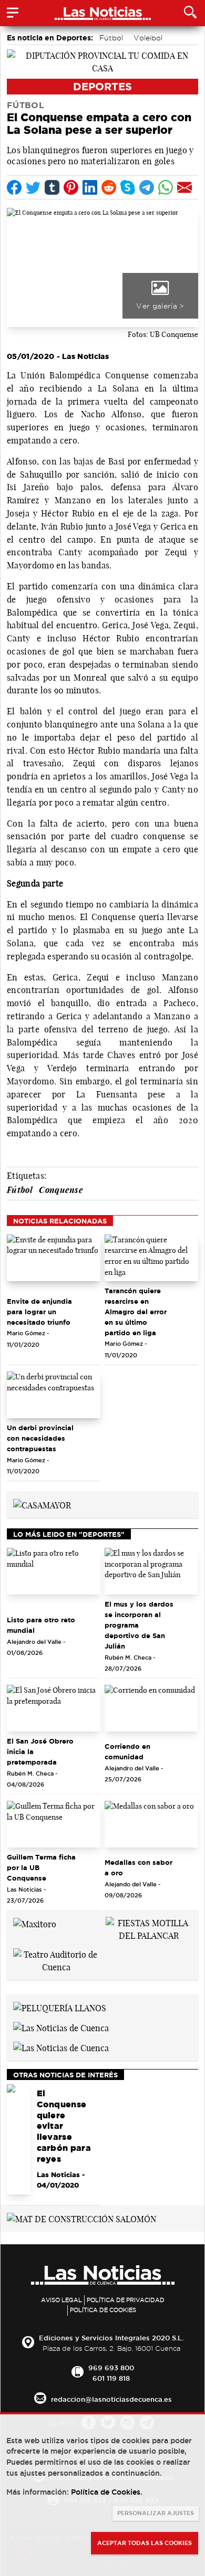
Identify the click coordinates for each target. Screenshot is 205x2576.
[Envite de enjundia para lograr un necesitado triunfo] (54, 1258)
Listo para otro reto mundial (41, 1625)
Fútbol (111, 38)
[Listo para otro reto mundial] (54, 1571)
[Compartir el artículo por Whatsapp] (166, 187)
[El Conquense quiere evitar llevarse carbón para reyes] (19, 2139)
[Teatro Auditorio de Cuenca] (56, 1960)
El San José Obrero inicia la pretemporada (40, 1751)
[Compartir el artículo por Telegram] (147, 187)
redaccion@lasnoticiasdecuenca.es (111, 2399)
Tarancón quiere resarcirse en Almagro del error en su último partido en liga (136, 1312)
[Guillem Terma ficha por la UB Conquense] (54, 1824)
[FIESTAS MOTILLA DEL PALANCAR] (149, 1929)
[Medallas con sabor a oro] (151, 1824)
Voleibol (148, 38)
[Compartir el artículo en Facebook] (14, 187)
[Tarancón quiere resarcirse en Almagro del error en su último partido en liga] (151, 1258)
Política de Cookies (103, 2310)
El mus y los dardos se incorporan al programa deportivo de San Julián (139, 1625)
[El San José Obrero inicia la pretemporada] (54, 1708)
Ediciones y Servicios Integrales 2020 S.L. (111, 2338)
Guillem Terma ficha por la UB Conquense (41, 1867)
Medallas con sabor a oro (139, 1867)
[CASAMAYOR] (42, 1504)
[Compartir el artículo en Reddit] (109, 187)
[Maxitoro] (35, 1923)
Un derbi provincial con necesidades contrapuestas (40, 1438)
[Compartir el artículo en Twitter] (33, 187)
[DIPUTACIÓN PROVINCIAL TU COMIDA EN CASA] (102, 61)
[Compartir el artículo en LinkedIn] (90, 187)
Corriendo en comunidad (127, 1751)
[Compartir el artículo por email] (184, 187)
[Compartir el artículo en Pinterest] (71, 187)
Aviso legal (61, 2300)
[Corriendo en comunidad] (151, 1708)
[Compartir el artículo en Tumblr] (52, 187)
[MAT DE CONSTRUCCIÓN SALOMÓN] (81, 2218)
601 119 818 (111, 2378)
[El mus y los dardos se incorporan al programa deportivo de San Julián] (151, 1571)
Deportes (102, 86)
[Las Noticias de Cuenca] (61, 2027)
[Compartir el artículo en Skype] (128, 187)
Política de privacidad (126, 2300)
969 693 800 (111, 2368)
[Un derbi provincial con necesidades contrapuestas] (54, 1395)
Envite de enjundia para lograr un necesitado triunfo (39, 1312)
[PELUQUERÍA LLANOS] (60, 2007)
